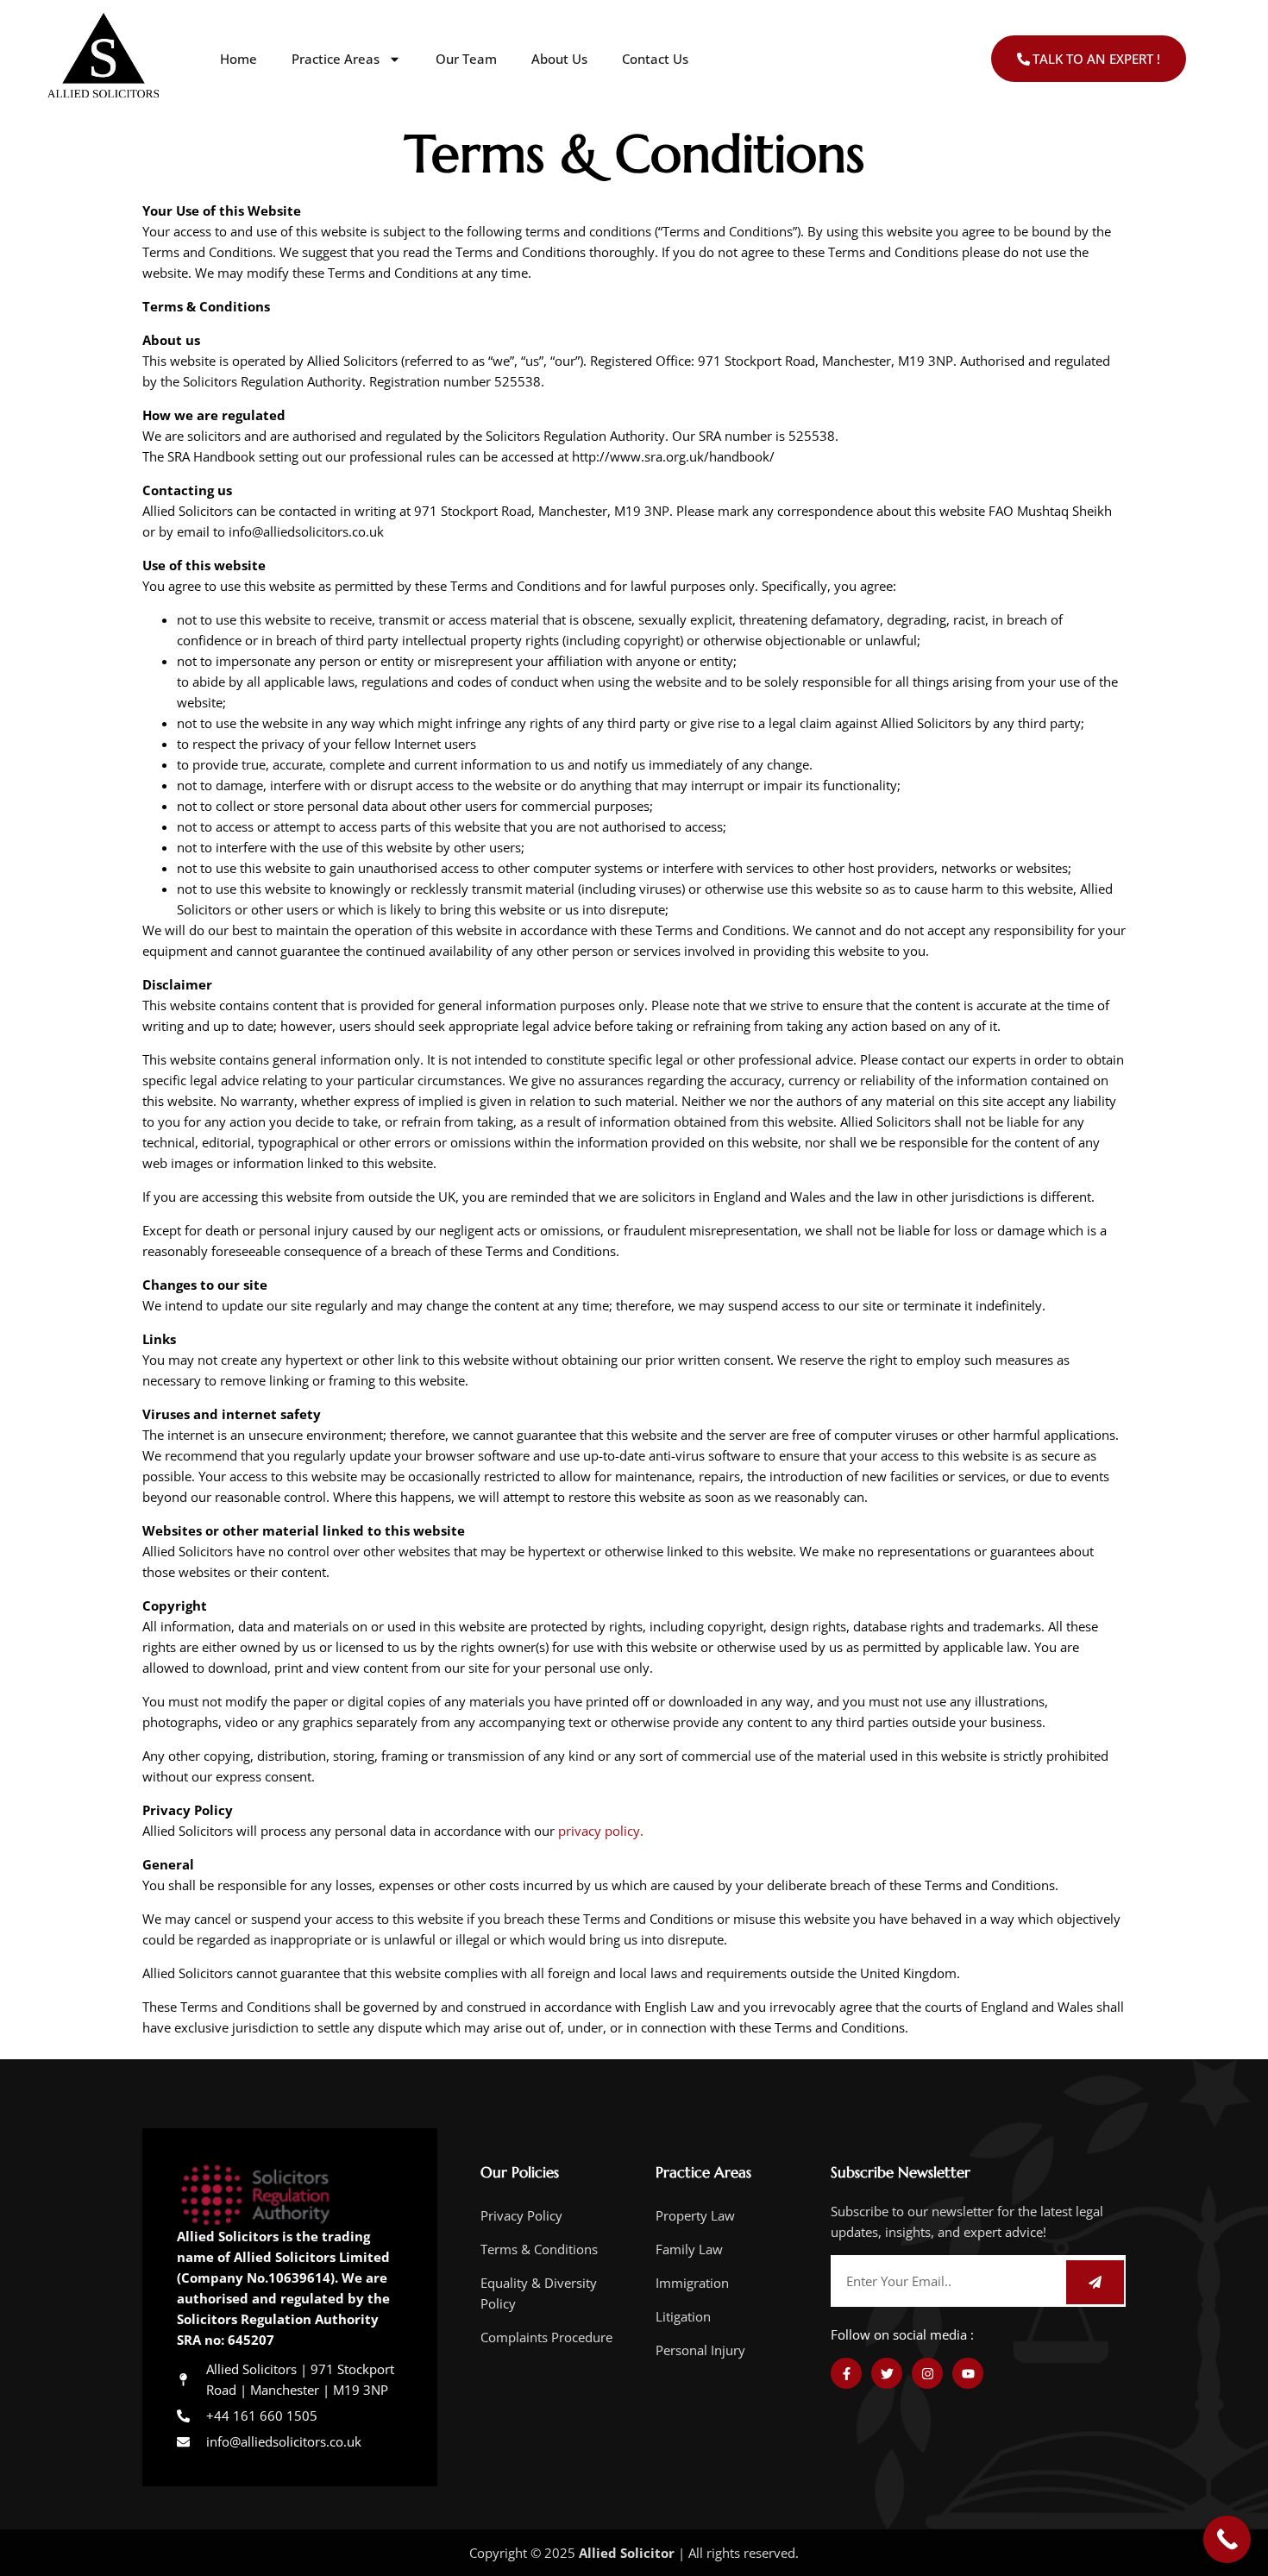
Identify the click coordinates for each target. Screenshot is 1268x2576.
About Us (559, 59)
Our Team (466, 59)
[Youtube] (968, 2373)
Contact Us (655, 59)
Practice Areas (336, 59)
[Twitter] (887, 2373)
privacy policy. (601, 1831)
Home (239, 59)
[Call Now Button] (1227, 2539)
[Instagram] (927, 2373)
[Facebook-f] (846, 2373)
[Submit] (1095, 2282)
